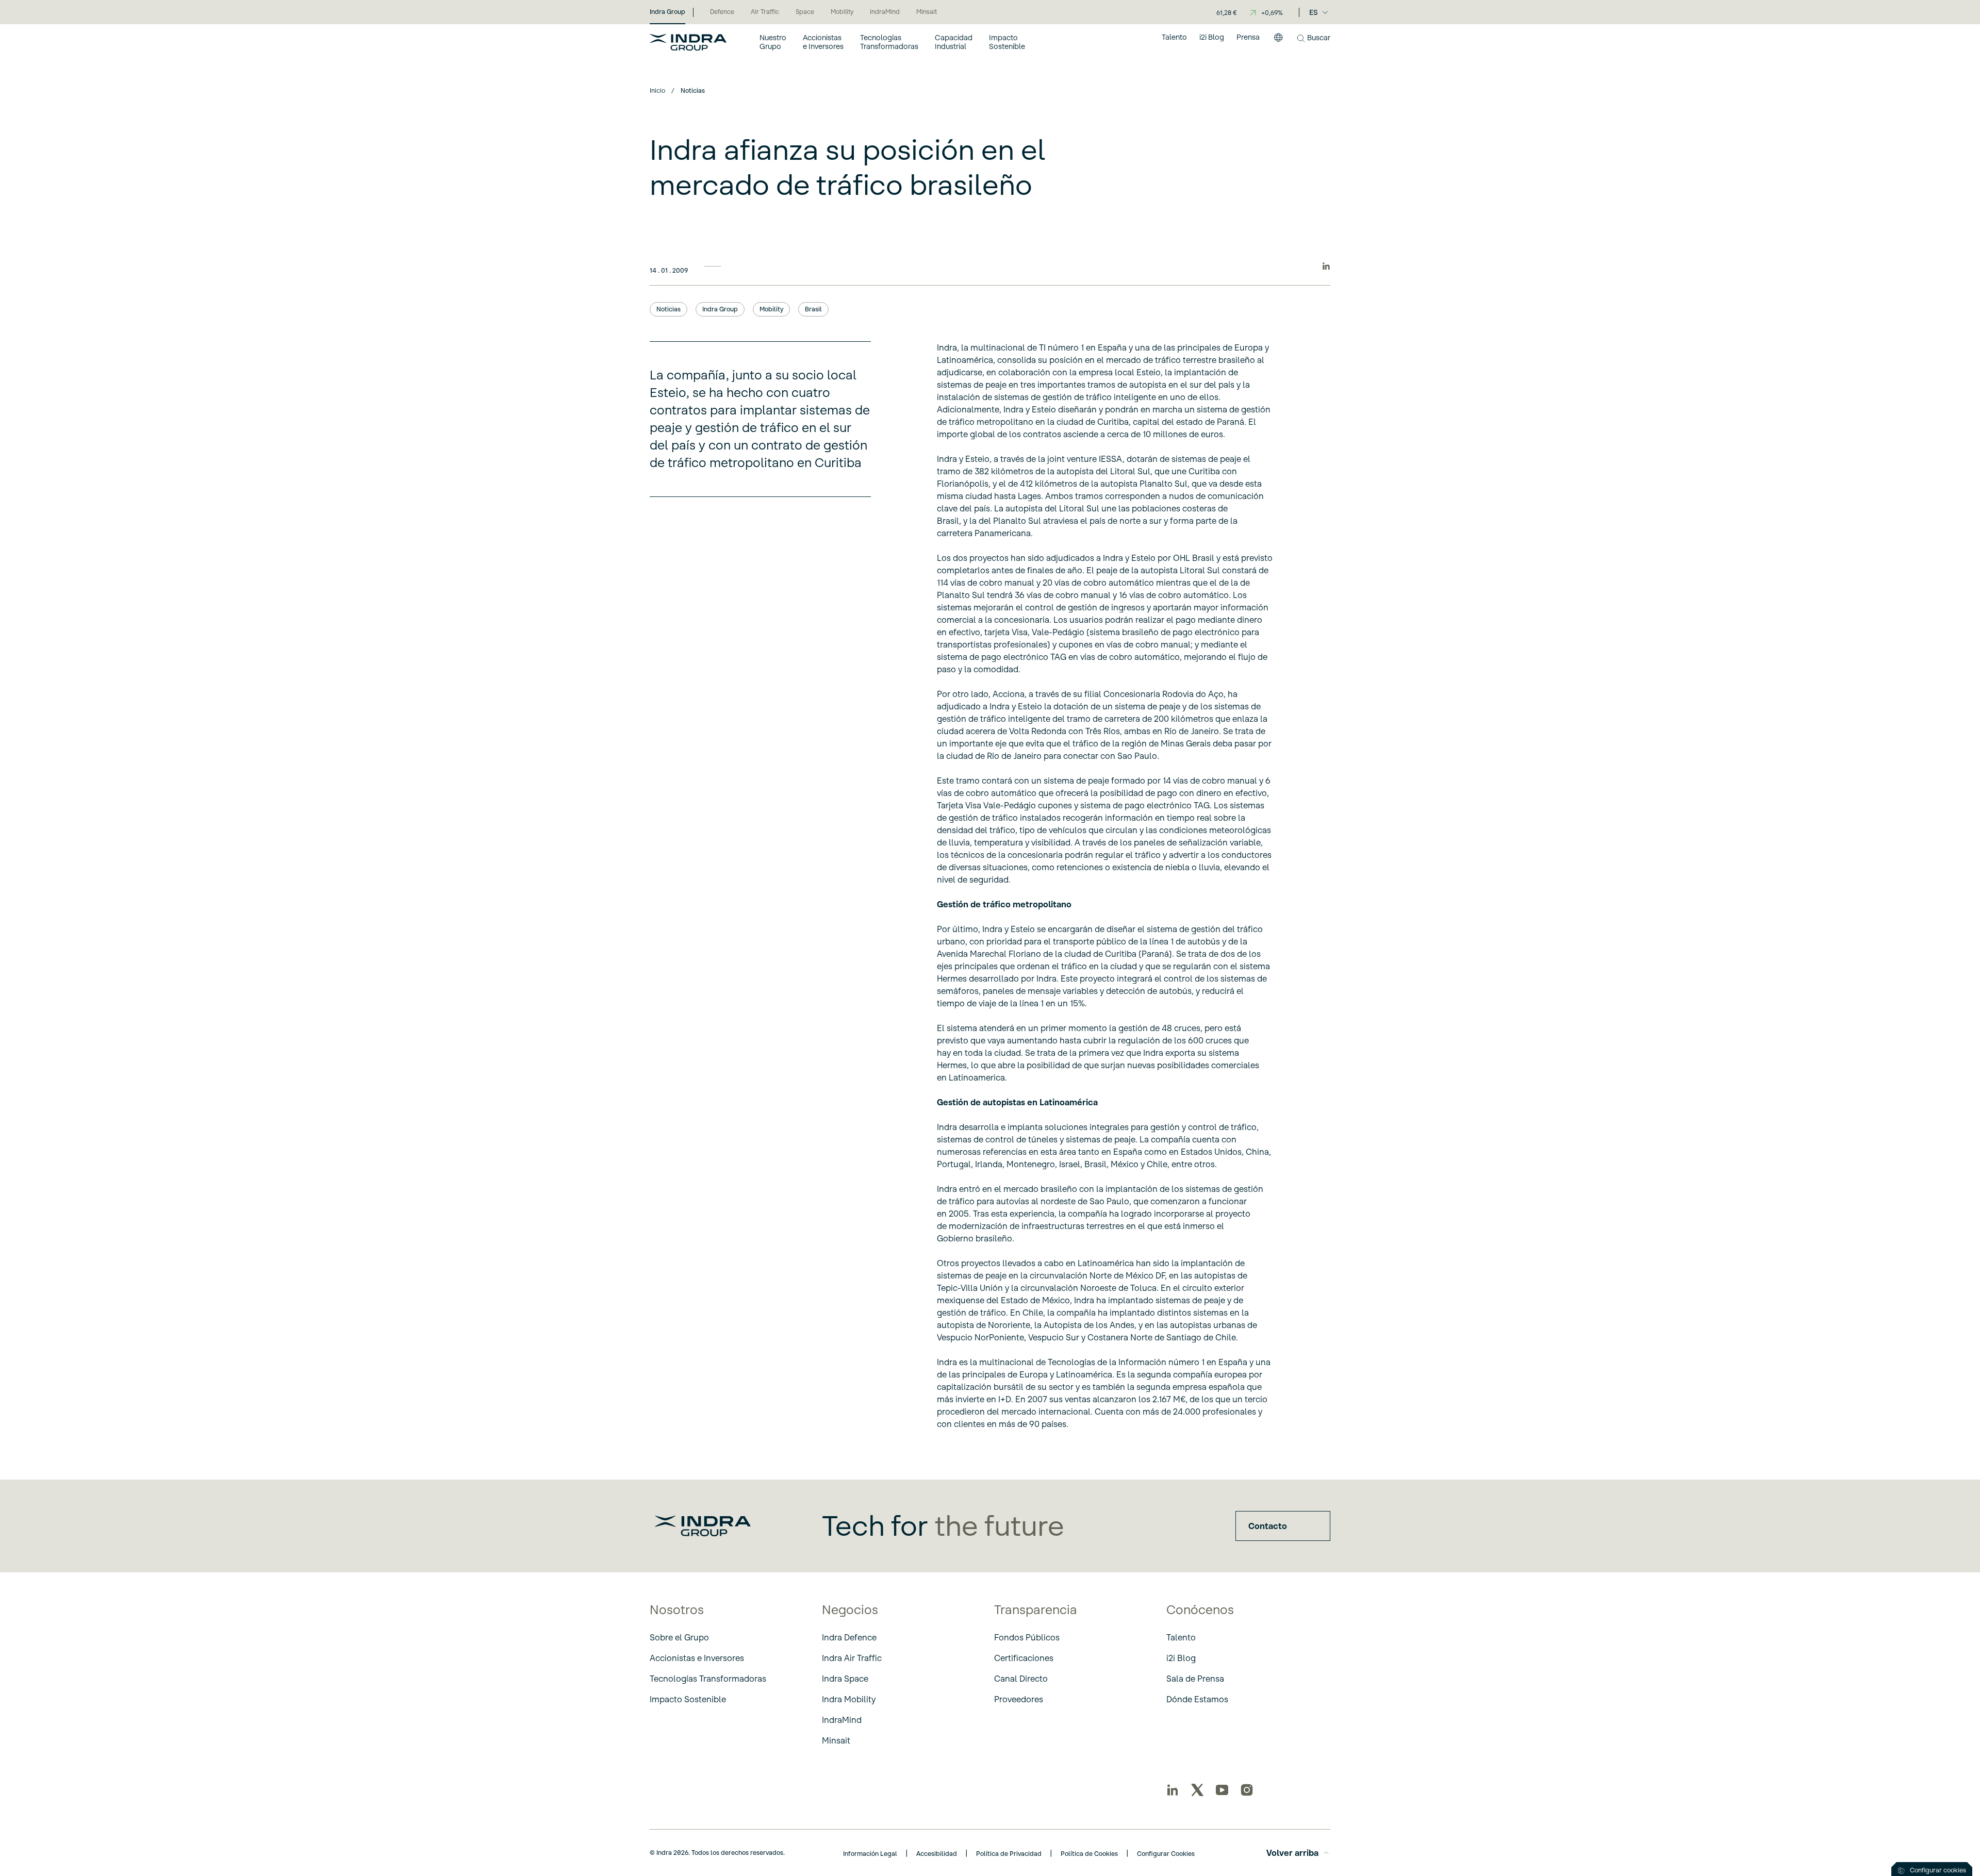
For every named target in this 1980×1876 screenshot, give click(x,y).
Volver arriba (1292, 1853)
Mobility (771, 309)
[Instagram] (1247, 1790)
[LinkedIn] (1173, 1790)
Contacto (1268, 1526)
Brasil (813, 309)
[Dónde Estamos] (1278, 42)
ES (1314, 12)
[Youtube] (1222, 1790)
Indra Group (720, 309)
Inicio (657, 90)
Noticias (669, 309)
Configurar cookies (1938, 1870)
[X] (1197, 1790)
